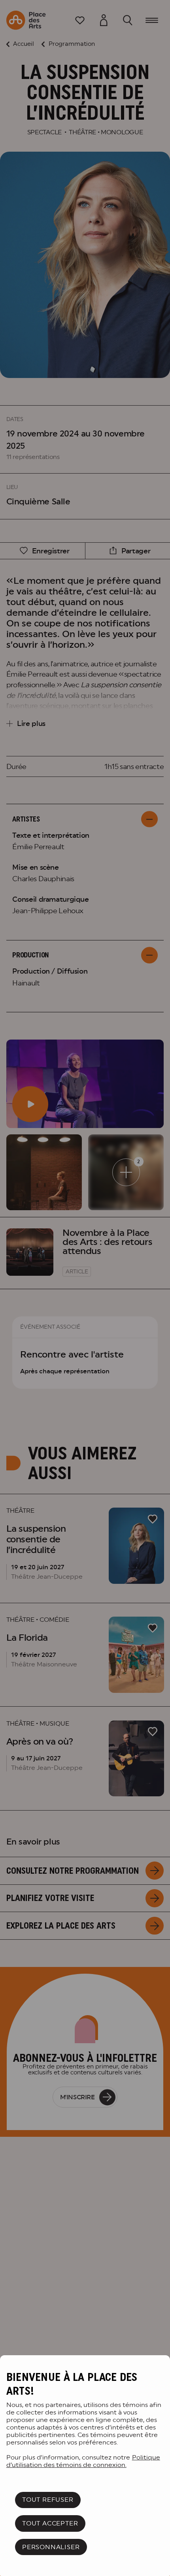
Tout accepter (50, 2523)
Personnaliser (51, 2547)
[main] (85, 2466)
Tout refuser (48, 2500)
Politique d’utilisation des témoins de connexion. (83, 2461)
